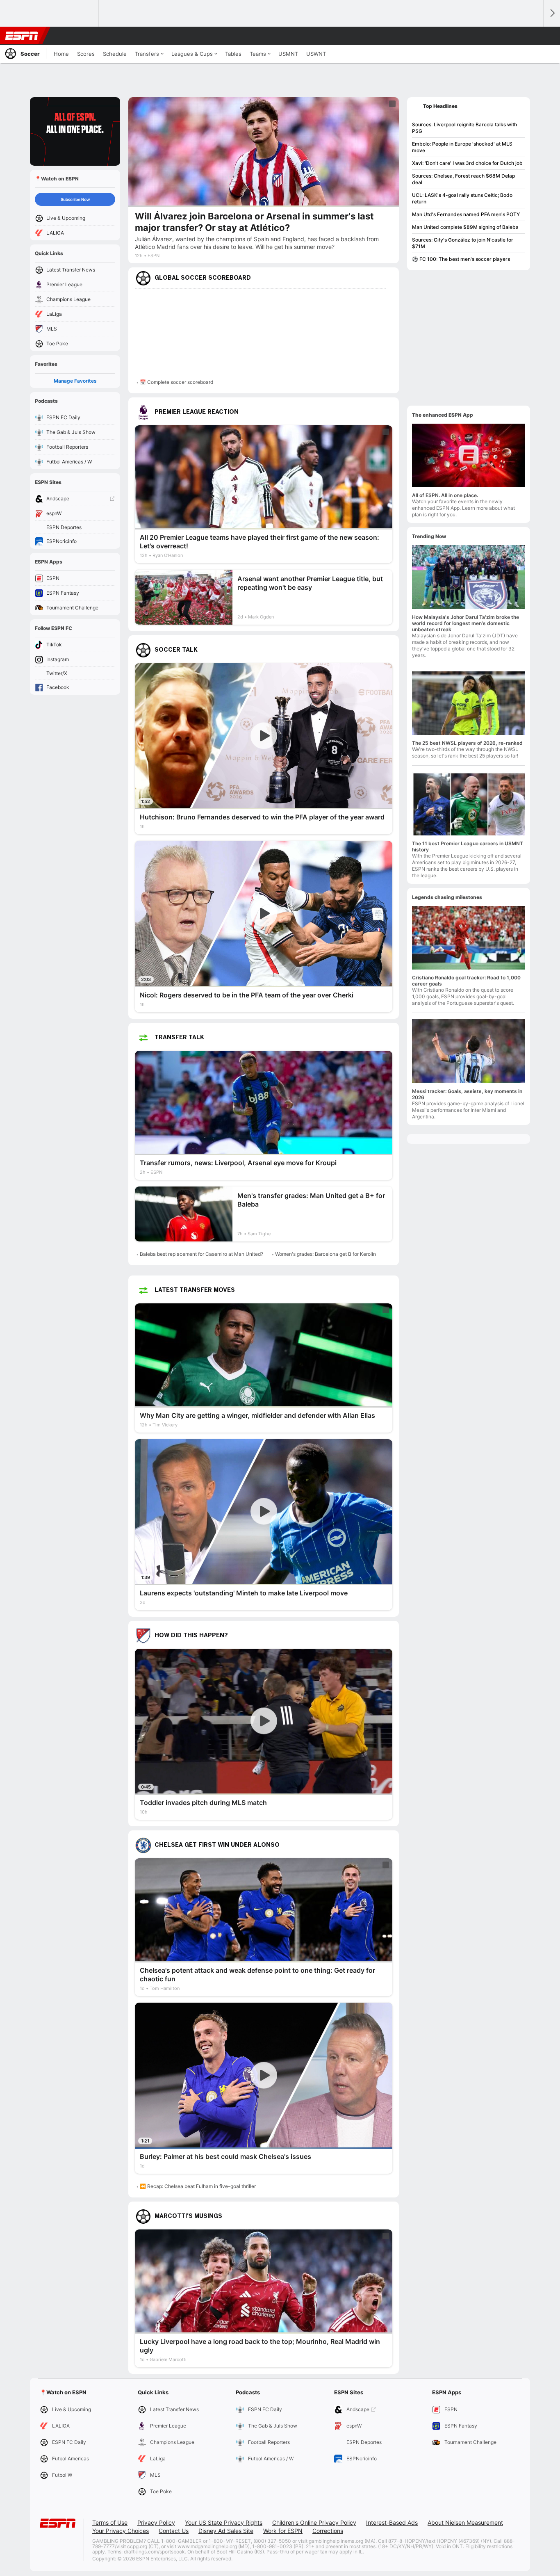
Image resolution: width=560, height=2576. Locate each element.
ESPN (22, 36)
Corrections (328, 2531)
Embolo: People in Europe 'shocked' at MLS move (462, 147)
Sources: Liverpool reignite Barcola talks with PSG (464, 128)
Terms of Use (110, 2522)
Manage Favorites (75, 381)
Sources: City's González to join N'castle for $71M (463, 243)
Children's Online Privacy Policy (314, 2522)
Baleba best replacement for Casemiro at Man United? (201, 1254)
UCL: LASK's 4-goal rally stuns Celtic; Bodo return (462, 198)
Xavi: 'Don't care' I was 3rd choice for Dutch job (467, 163)
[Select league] (25, 14)
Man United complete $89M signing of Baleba (465, 227)
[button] (534, 36)
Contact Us (174, 2531)
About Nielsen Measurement (465, 2522)
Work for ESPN (283, 2531)
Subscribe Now (75, 199)
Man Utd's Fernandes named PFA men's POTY (466, 214)
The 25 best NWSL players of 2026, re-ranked (467, 743)
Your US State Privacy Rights (224, 2522)
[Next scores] (552, 13)
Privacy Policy (156, 2522)
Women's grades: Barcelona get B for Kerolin (326, 1254)
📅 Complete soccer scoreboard (176, 382)
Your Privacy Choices (121, 2531)
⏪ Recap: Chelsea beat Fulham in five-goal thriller (198, 2186)
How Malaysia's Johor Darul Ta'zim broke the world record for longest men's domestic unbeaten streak (466, 623)
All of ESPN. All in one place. (445, 495)
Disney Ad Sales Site (226, 2531)
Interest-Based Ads (392, 2522)
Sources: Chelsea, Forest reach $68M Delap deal (463, 179)
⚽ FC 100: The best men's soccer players (461, 259)
